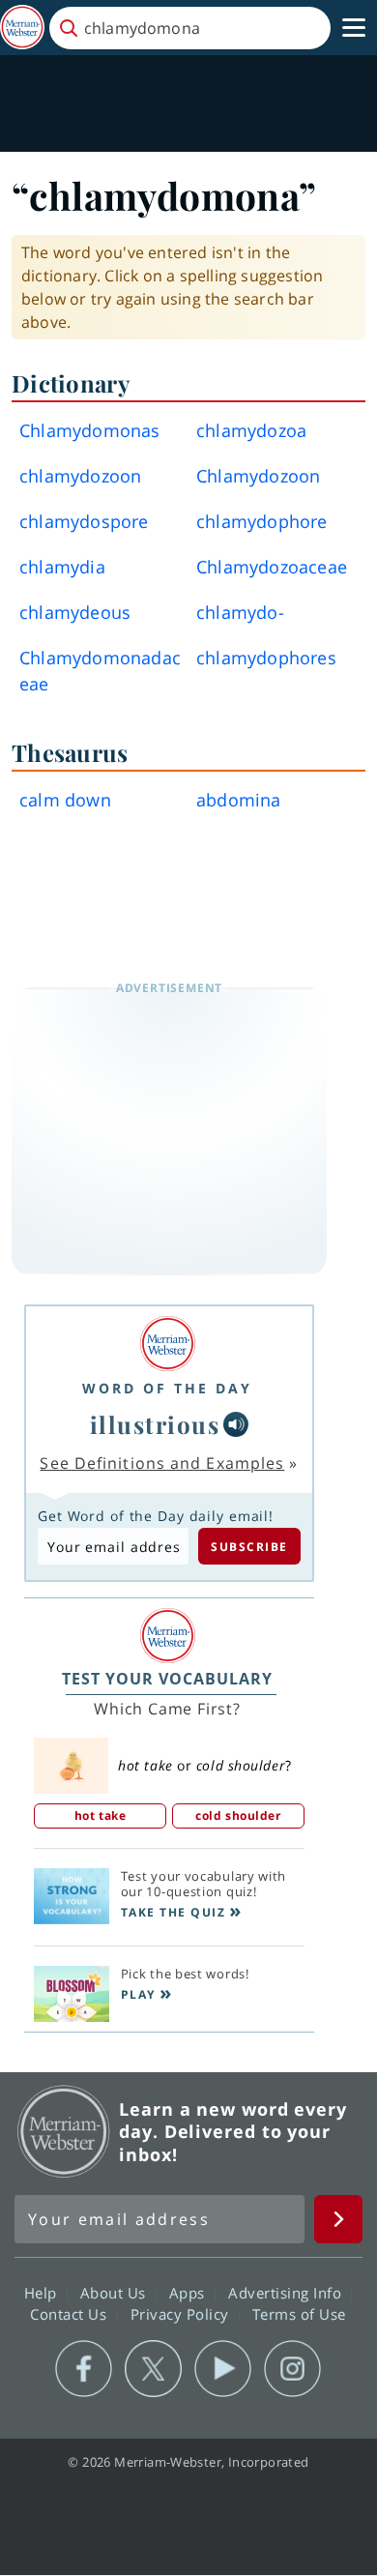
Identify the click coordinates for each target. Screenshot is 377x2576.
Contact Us (71, 2314)
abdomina (239, 800)
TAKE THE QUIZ (174, 1912)
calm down (65, 800)
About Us (116, 2293)
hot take (100, 1815)
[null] (236, 1424)
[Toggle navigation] (354, 28)
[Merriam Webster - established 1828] (22, 28)
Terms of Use (299, 2314)
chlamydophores (266, 658)
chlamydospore (84, 521)
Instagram (292, 2369)
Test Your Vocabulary (167, 1679)
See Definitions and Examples (162, 1463)
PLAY (138, 1994)
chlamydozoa (251, 430)
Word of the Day (167, 1388)
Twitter (153, 2369)
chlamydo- (240, 612)
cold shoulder (238, 1815)
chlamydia (62, 567)
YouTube (223, 2369)
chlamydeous (75, 612)
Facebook (84, 2369)
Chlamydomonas (90, 430)
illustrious (155, 1424)
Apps (189, 2293)
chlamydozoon (80, 476)
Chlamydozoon (258, 476)
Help (43, 2293)
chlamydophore (262, 521)
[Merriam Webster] (167, 1344)
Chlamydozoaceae (272, 567)
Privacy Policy (182, 2314)
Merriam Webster (64, 2131)
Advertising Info (287, 2293)
